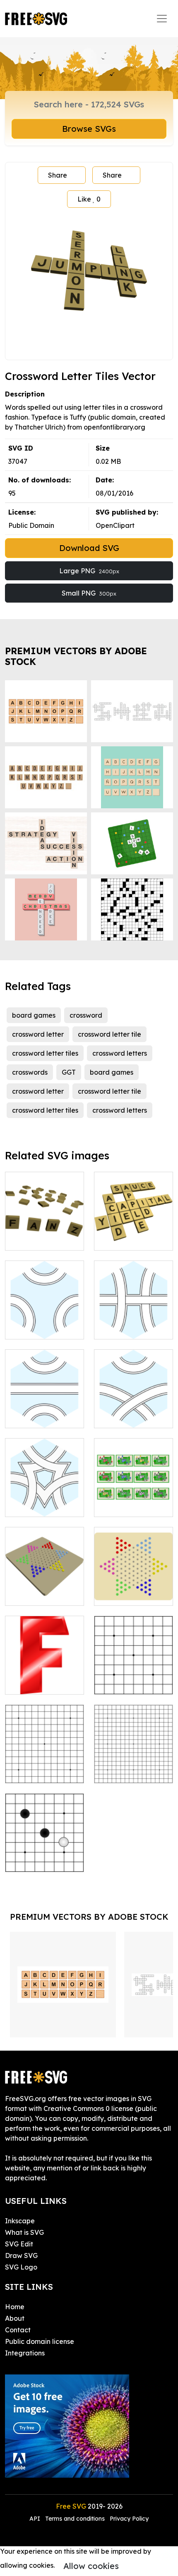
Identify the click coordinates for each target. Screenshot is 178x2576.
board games (34, 1015)
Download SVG (89, 548)
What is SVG (24, 2232)
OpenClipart (115, 525)
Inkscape (20, 2221)
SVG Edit (19, 2244)
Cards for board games (134, 1500)
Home (15, 2307)
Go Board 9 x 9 (127, 1683)
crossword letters (120, 1053)
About (15, 2318)
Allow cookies (91, 2566)
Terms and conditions (75, 2519)
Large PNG (89, 571)
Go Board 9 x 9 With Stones (45, 1856)
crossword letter (38, 1034)
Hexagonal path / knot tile (44, 1323)
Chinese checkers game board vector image (44, 1584)
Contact (18, 2330)
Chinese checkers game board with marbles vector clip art (133, 1579)
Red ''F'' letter (36, 1683)
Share (58, 175)
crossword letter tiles (45, 1053)
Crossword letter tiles (44, 1234)
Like (89, 199)
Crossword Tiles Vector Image (134, 1234)
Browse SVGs (89, 129)
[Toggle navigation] (162, 19)
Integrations (25, 2353)
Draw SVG (21, 2255)
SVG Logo (21, 2267)
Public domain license (40, 2341)
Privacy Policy (129, 2519)
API (36, 2519)
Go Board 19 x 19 (130, 1772)
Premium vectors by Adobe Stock (76, 656)
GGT (69, 1072)
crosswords (30, 1072)
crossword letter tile (109, 1034)
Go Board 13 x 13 (41, 1772)
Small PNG (89, 593)
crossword (86, 1015)
